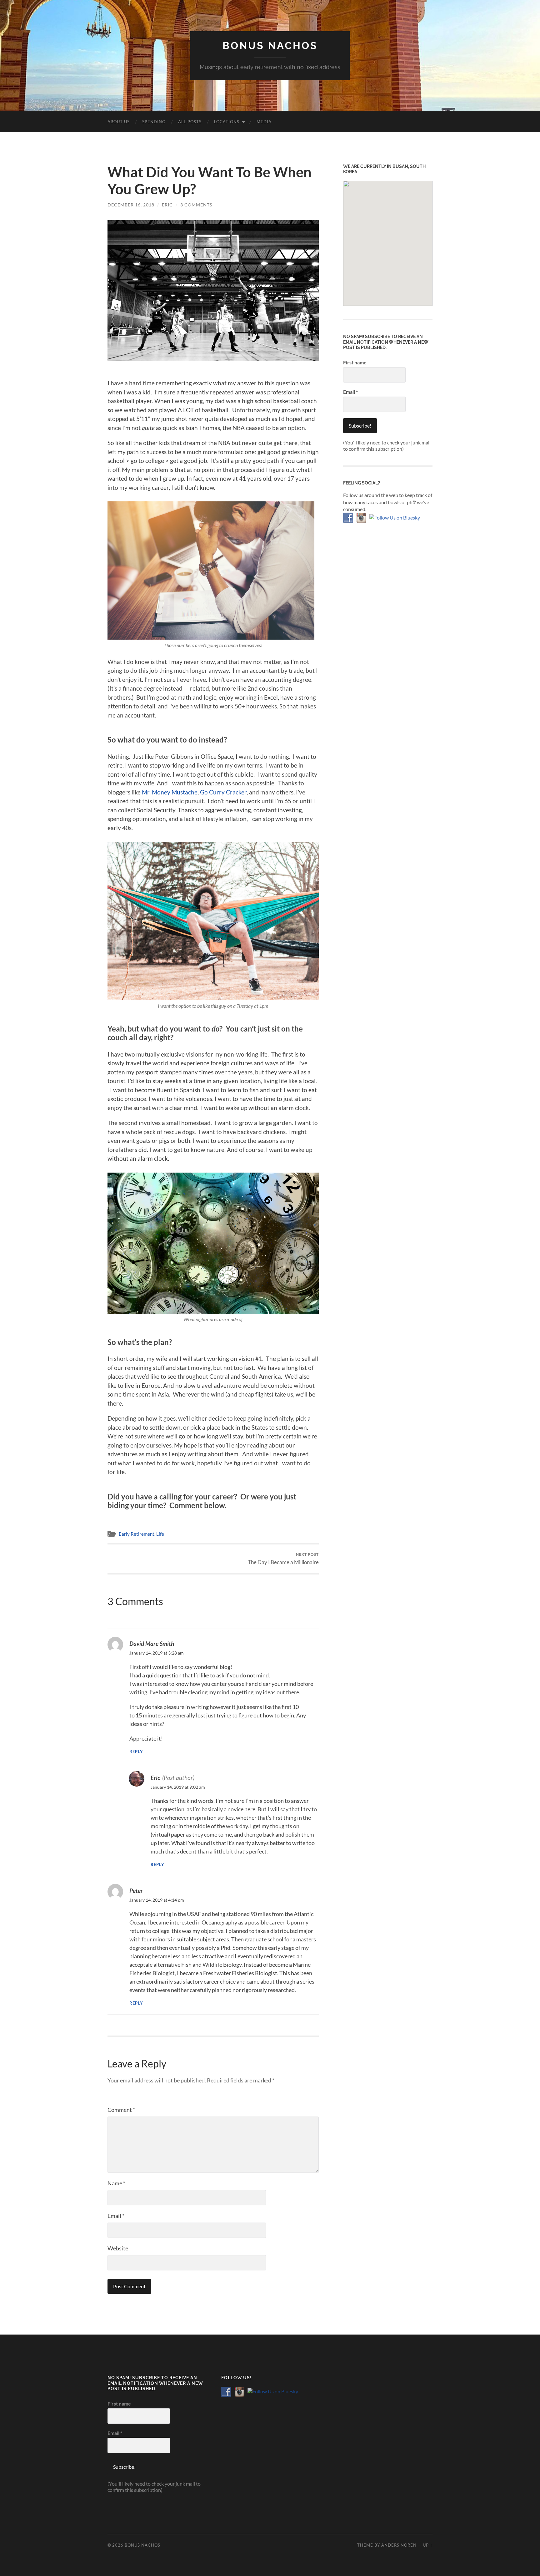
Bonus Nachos (270, 46)
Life (160, 1534)
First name (355, 362)
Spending (154, 122)
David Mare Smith (152, 1643)
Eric (167, 205)
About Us (119, 122)
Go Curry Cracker (223, 792)
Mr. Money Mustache (169, 792)
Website (118, 2248)
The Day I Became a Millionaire (283, 1559)
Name (116, 2183)
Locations (227, 122)
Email (116, 2216)
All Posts (190, 122)
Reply (136, 1752)
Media (264, 122)
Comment (121, 2110)
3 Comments (196, 205)
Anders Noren (399, 2545)
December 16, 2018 (131, 205)
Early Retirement (137, 1534)
